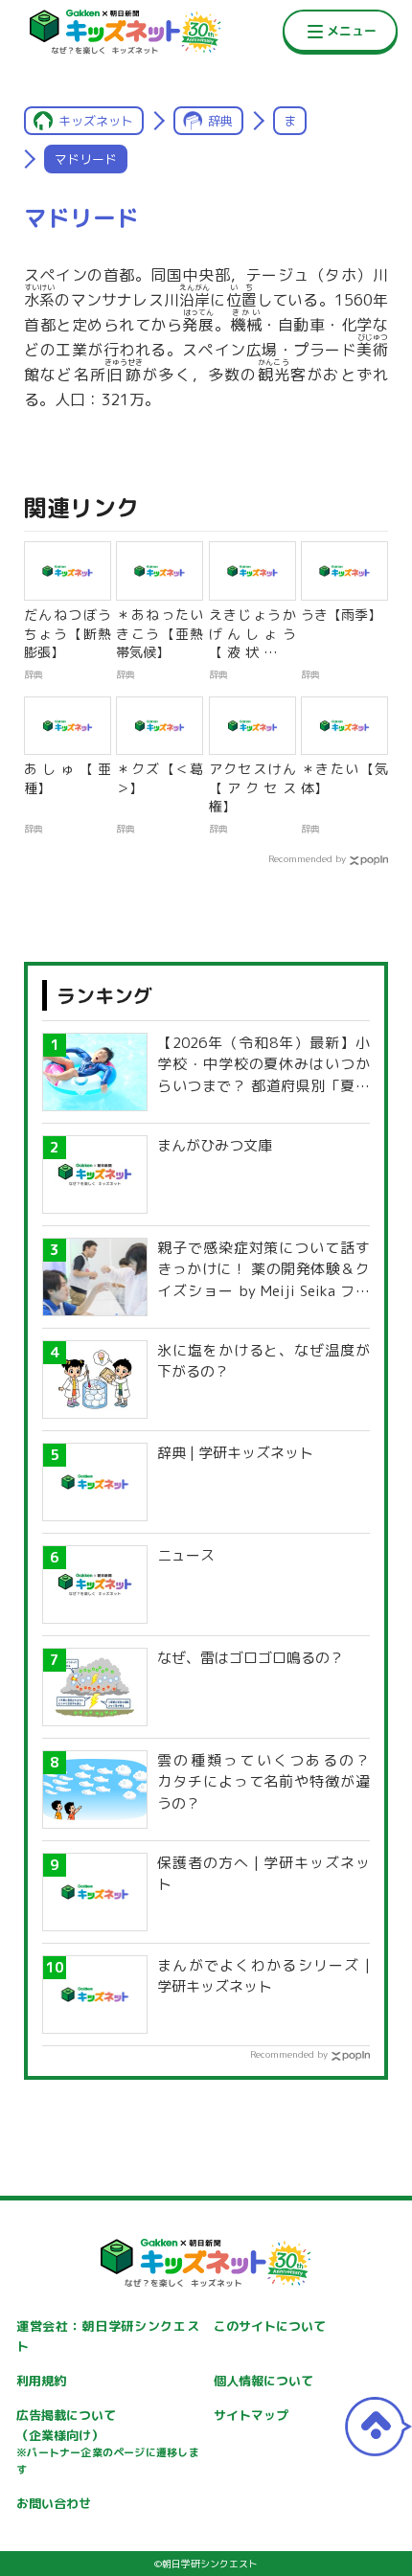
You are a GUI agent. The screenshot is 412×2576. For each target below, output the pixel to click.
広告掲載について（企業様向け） (107, 2442)
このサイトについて (270, 2326)
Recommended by (307, 858)
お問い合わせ (54, 2503)
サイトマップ (251, 2415)
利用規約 (41, 2381)
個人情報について (263, 2381)
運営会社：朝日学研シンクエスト (107, 2336)
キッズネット (96, 121)
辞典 (220, 121)
